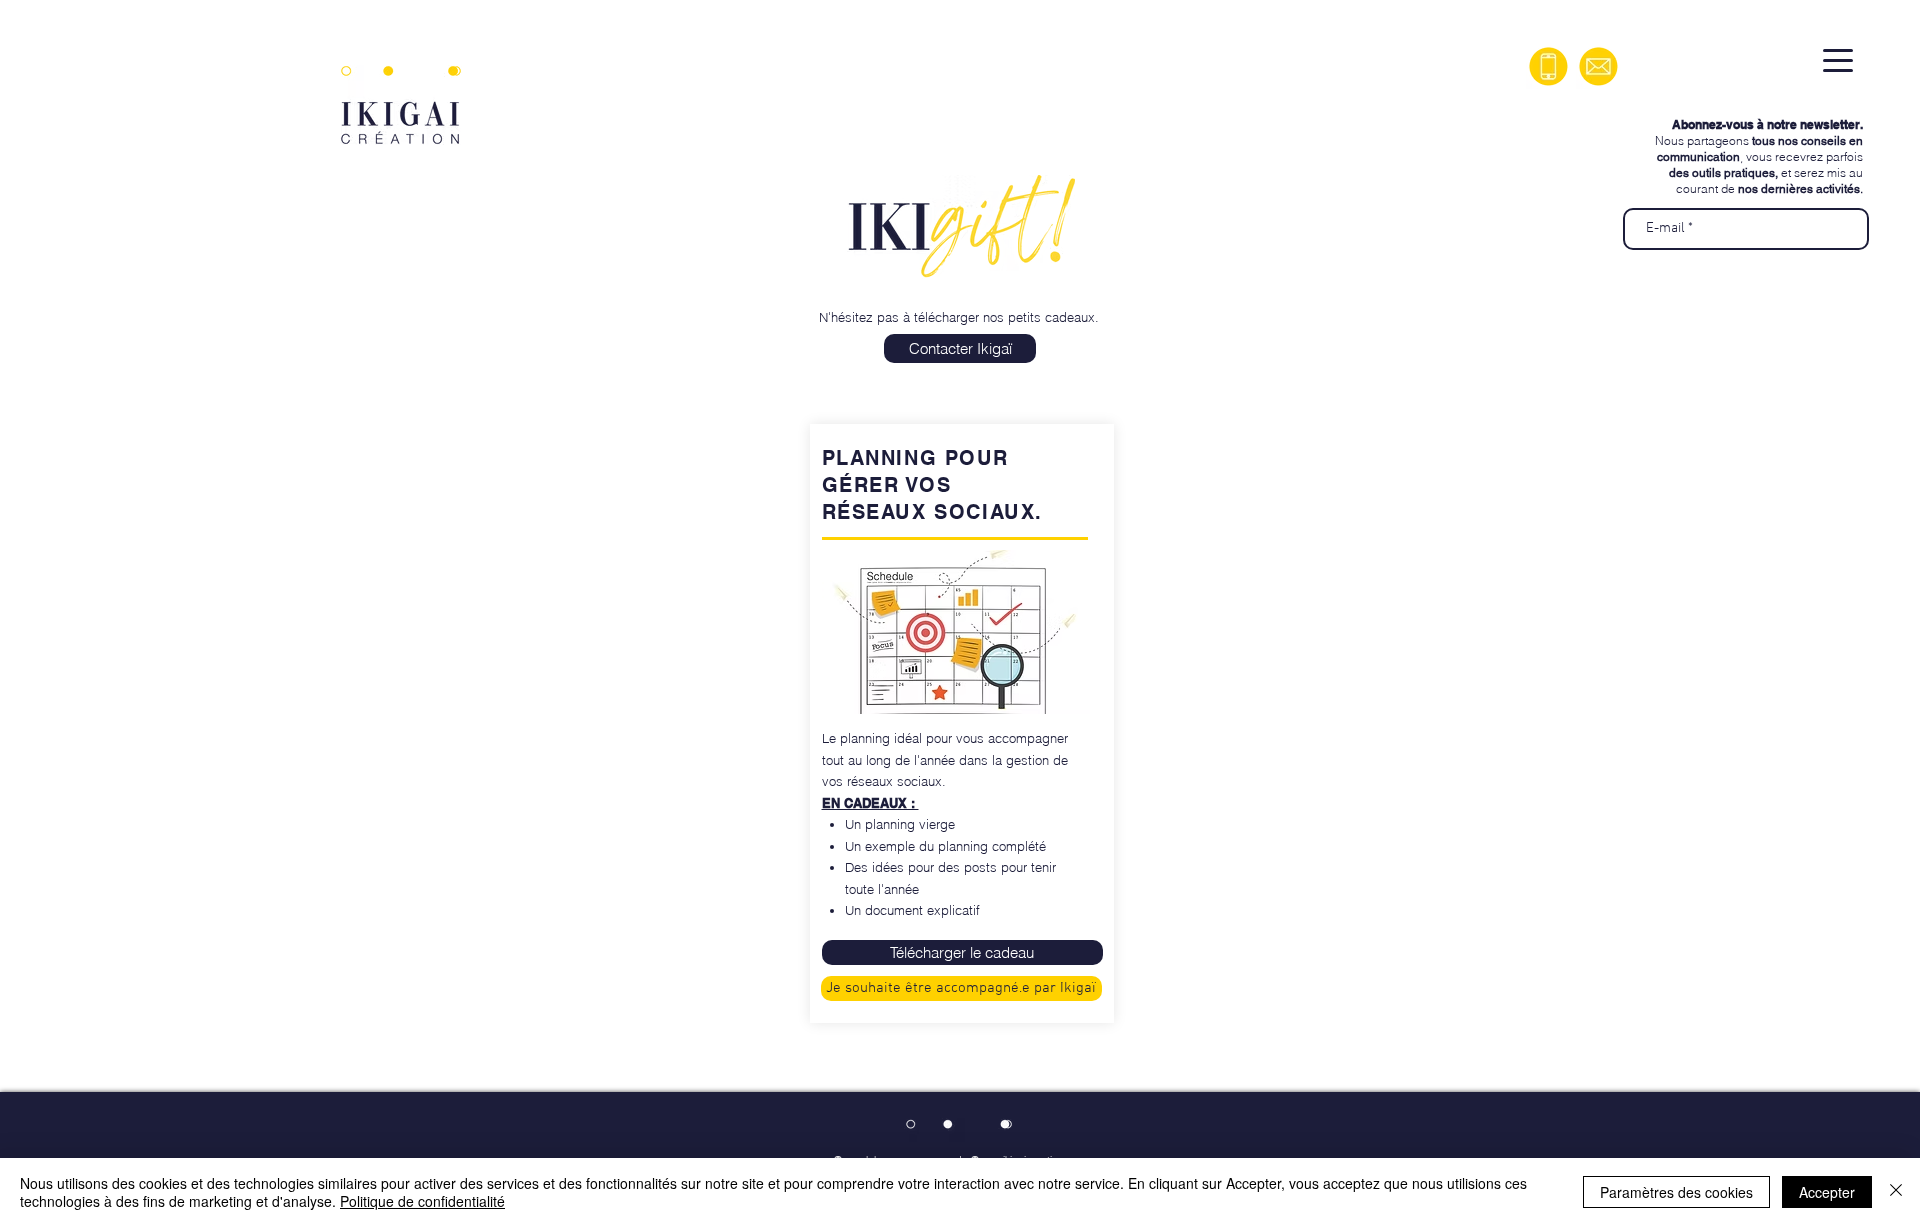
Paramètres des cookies (1676, 1192)
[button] (962, 952)
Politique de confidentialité (422, 1201)
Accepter (1827, 1192)
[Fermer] (1896, 1192)
